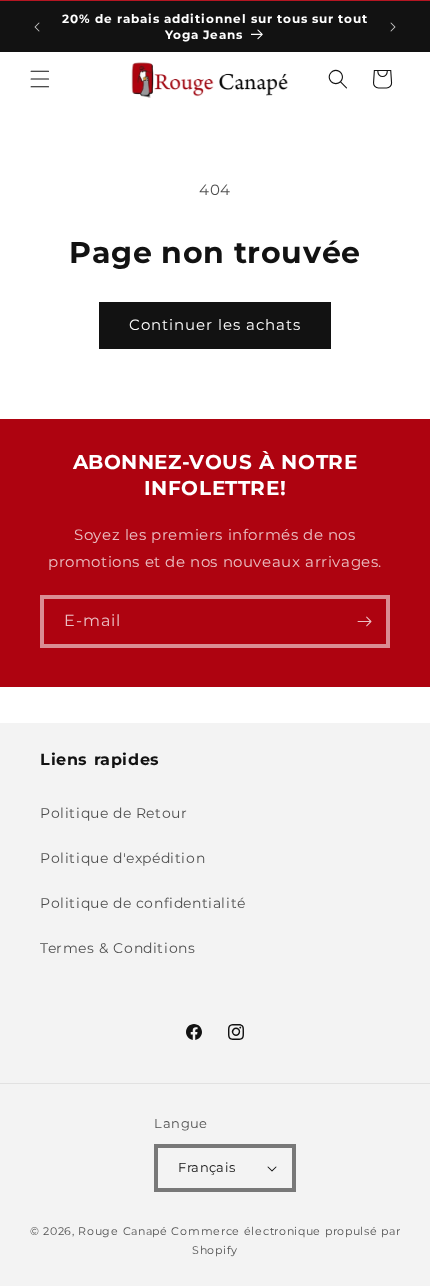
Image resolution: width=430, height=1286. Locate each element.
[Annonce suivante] (393, 27)
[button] (40, 79)
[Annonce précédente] (37, 27)
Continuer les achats (215, 324)
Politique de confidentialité (143, 903)
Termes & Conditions (117, 948)
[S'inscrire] (364, 621)
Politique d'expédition (122, 858)
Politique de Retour (113, 813)
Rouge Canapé (124, 1231)
